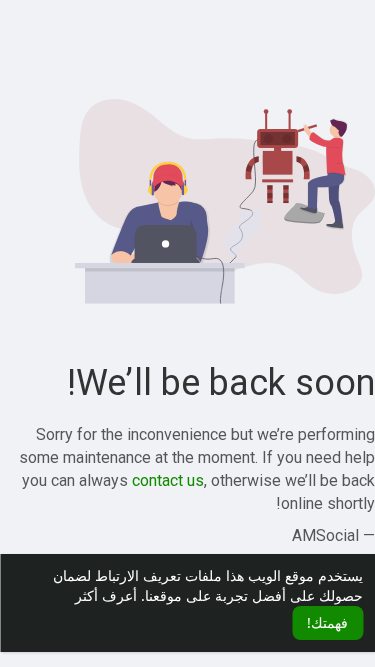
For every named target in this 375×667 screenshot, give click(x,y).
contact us (168, 480)
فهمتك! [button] (327, 622)
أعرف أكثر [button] (106, 595)
